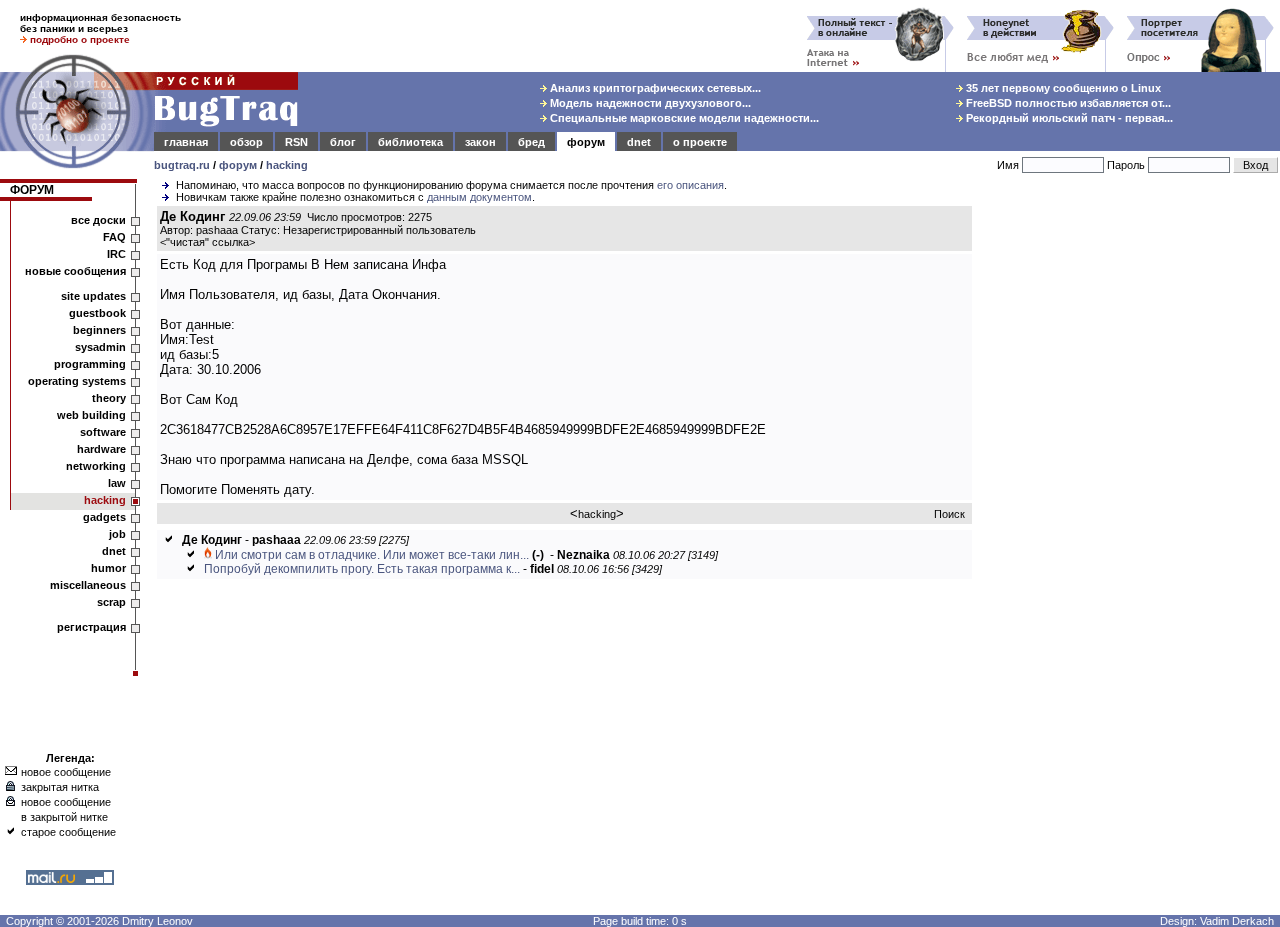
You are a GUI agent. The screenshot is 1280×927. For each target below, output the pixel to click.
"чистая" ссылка (207, 242)
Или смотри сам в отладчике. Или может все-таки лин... (372, 555)
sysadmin (100, 347)
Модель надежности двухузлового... (649, 103)
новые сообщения (75, 271)
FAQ (114, 237)
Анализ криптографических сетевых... (654, 88)
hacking (287, 165)
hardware (101, 449)
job (117, 534)
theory (109, 398)
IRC (116, 254)
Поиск (949, 514)
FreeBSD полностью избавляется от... (1067, 103)
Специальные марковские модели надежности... (683, 118)
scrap (111, 602)
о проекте (700, 142)
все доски (98, 220)
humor (108, 568)
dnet (639, 142)
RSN (296, 142)
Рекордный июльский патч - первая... (1068, 118)
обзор (246, 142)
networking (96, 466)
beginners (99, 330)
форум (586, 142)
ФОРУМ (32, 190)
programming (90, 364)
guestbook (97, 313)
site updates (93, 296)
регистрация (91, 627)
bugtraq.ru (182, 165)
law (117, 483)
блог (343, 142)
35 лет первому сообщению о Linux (1062, 88)
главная (186, 142)
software (103, 432)
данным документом (479, 197)
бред (531, 142)
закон (480, 142)
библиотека (410, 142)
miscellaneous (88, 585)
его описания (690, 185)
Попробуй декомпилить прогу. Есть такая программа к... (362, 569)
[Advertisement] (1130, 509)
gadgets (104, 517)
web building (91, 415)
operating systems (77, 381)
